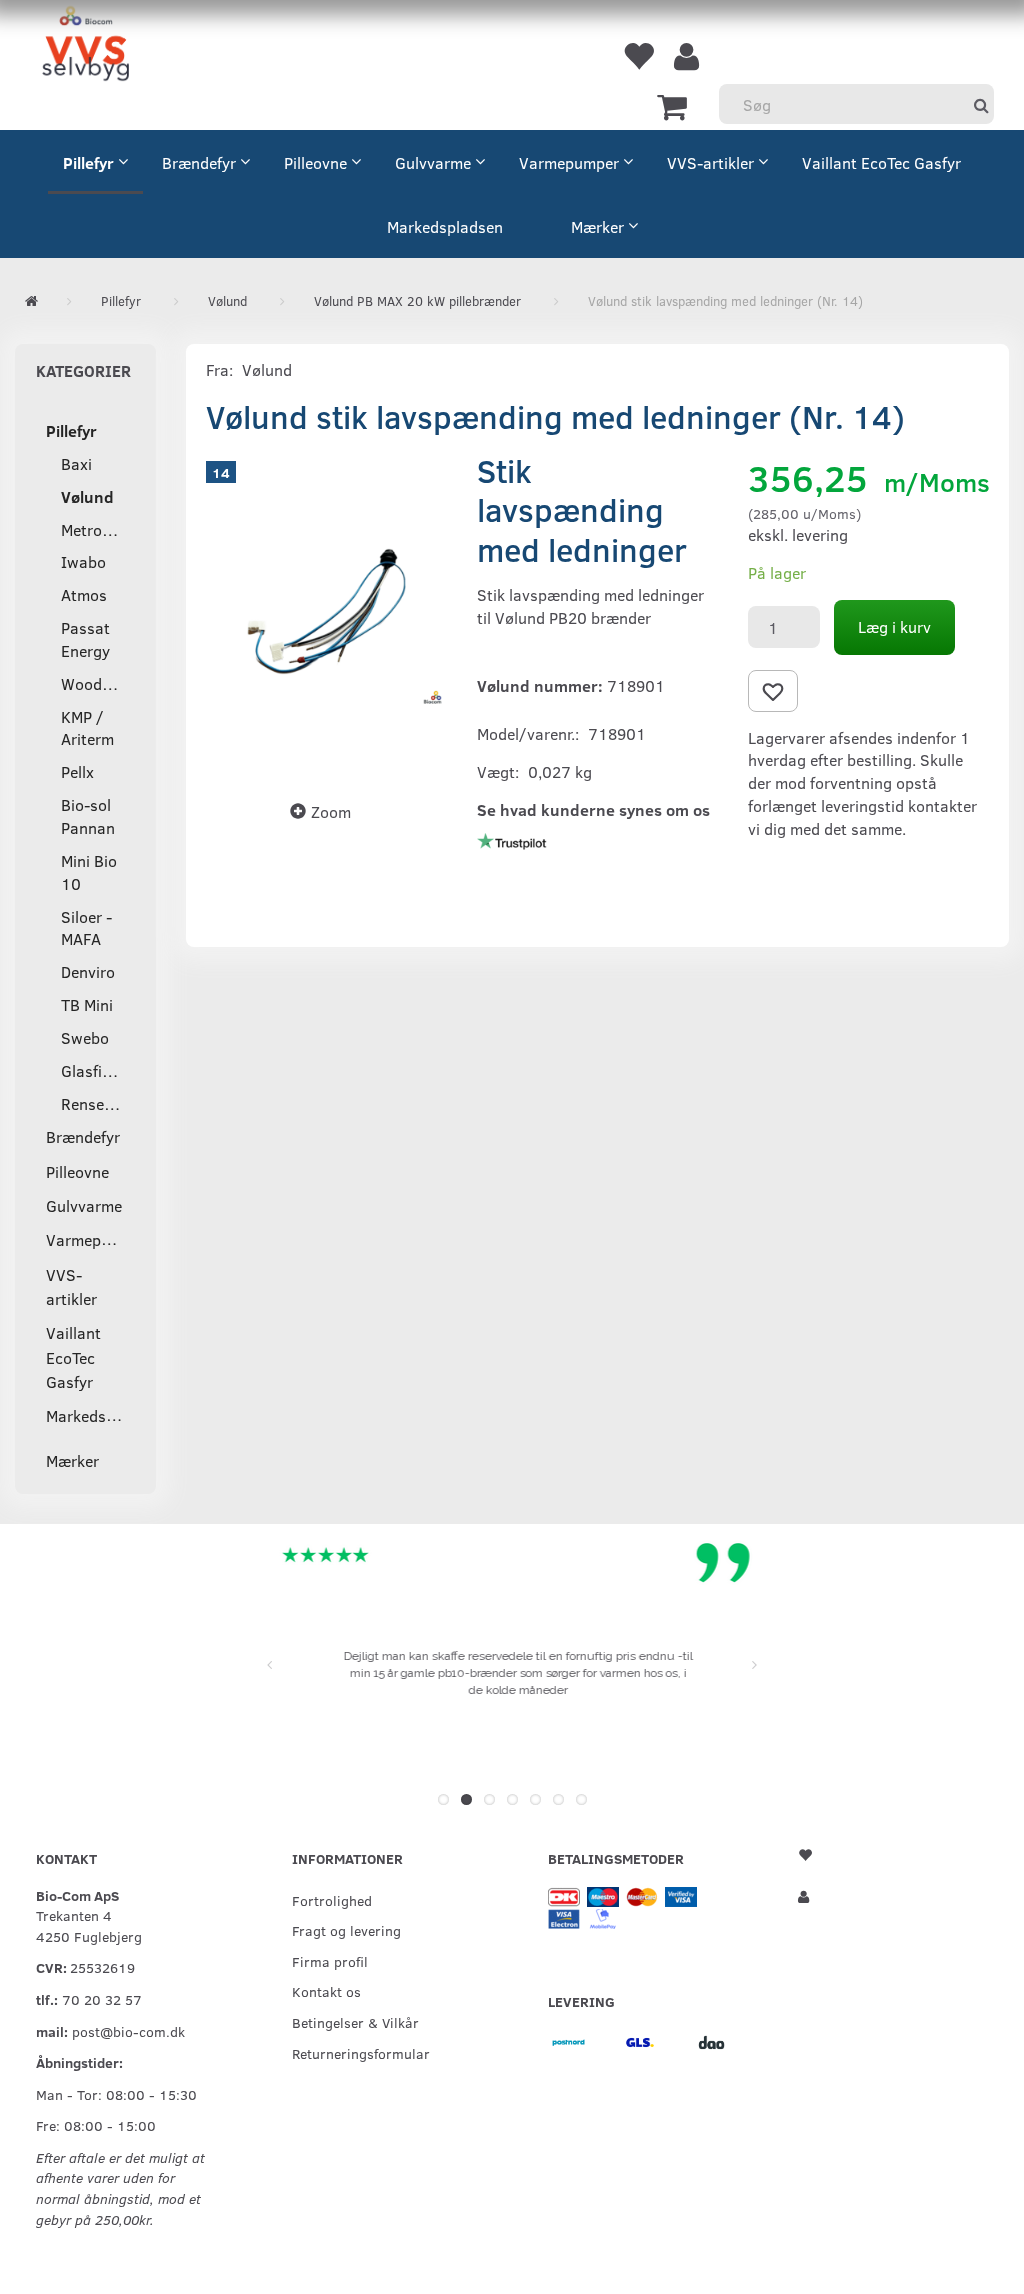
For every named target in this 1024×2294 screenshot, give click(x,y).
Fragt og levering (346, 1930)
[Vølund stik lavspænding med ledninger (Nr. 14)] (326, 611)
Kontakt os (326, 1991)
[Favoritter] (638, 55)
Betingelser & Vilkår (355, 2022)
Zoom (331, 811)
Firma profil (330, 1961)
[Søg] (981, 104)
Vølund (267, 369)
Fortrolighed (332, 1900)
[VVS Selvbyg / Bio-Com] (85, 46)
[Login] (686, 55)
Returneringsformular (361, 2053)
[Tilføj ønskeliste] (773, 691)
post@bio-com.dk (128, 2031)
